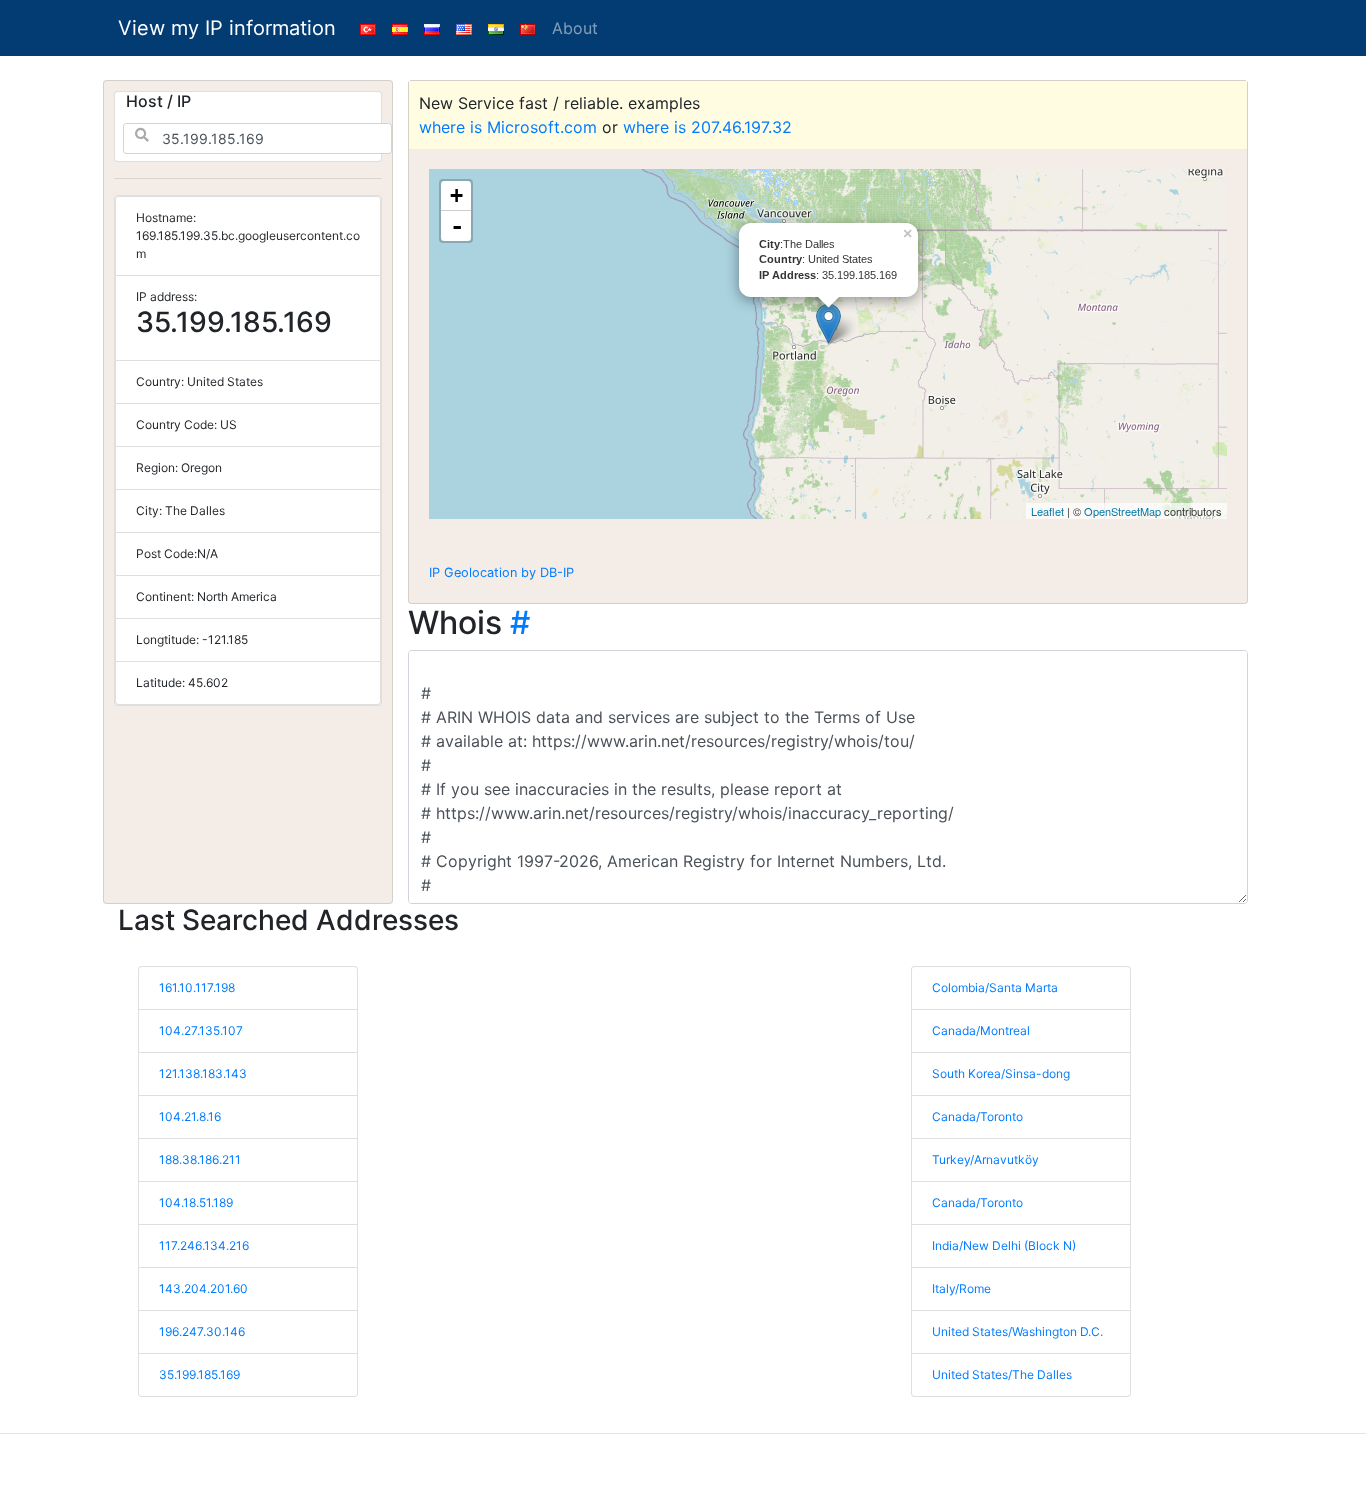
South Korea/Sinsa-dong (1001, 1073)
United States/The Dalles (1002, 1374)
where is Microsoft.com (508, 127)
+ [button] (456, 195)
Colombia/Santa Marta (995, 987)
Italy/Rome (961, 1288)
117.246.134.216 (204, 1245)
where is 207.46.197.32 (707, 127)
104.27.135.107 (201, 1030)
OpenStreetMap (1122, 511)
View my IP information (227, 28)
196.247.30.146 (202, 1331)
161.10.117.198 (197, 987)
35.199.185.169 (199, 1374)
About (575, 28)
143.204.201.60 (203, 1288)
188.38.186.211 (200, 1159)
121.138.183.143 (203, 1073)
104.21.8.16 (190, 1116)
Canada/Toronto (977, 1116)
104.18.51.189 (196, 1202)
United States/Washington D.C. (1017, 1331)
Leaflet (1047, 511)
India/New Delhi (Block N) (1004, 1245)
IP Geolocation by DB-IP (501, 572)
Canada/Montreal (981, 1030)
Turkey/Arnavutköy (985, 1159)
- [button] (457, 226)
